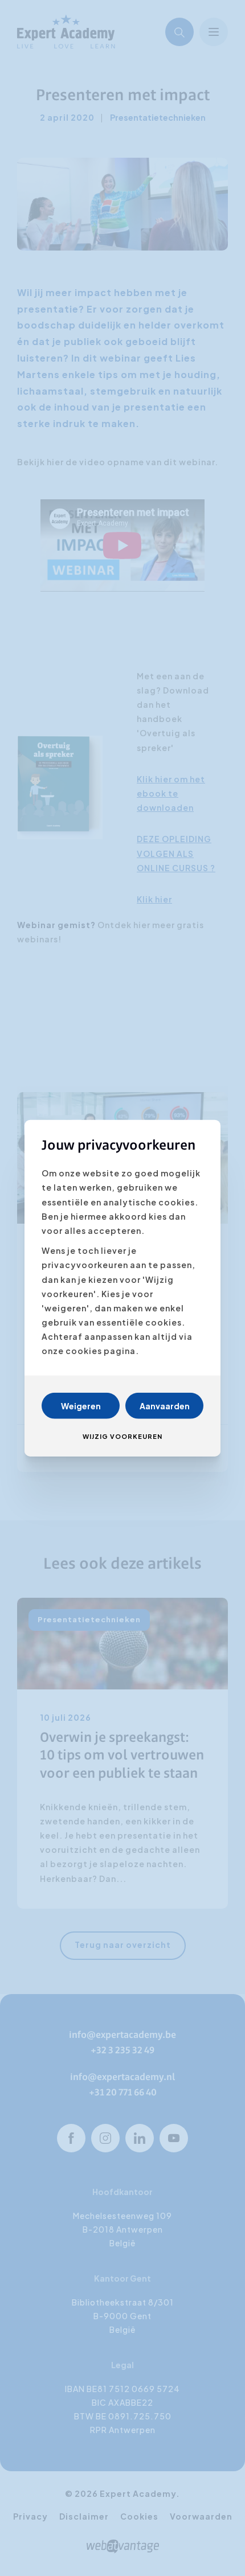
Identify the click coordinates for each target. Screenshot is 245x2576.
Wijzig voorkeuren (122, 1436)
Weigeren (81, 1405)
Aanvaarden (165, 1405)
